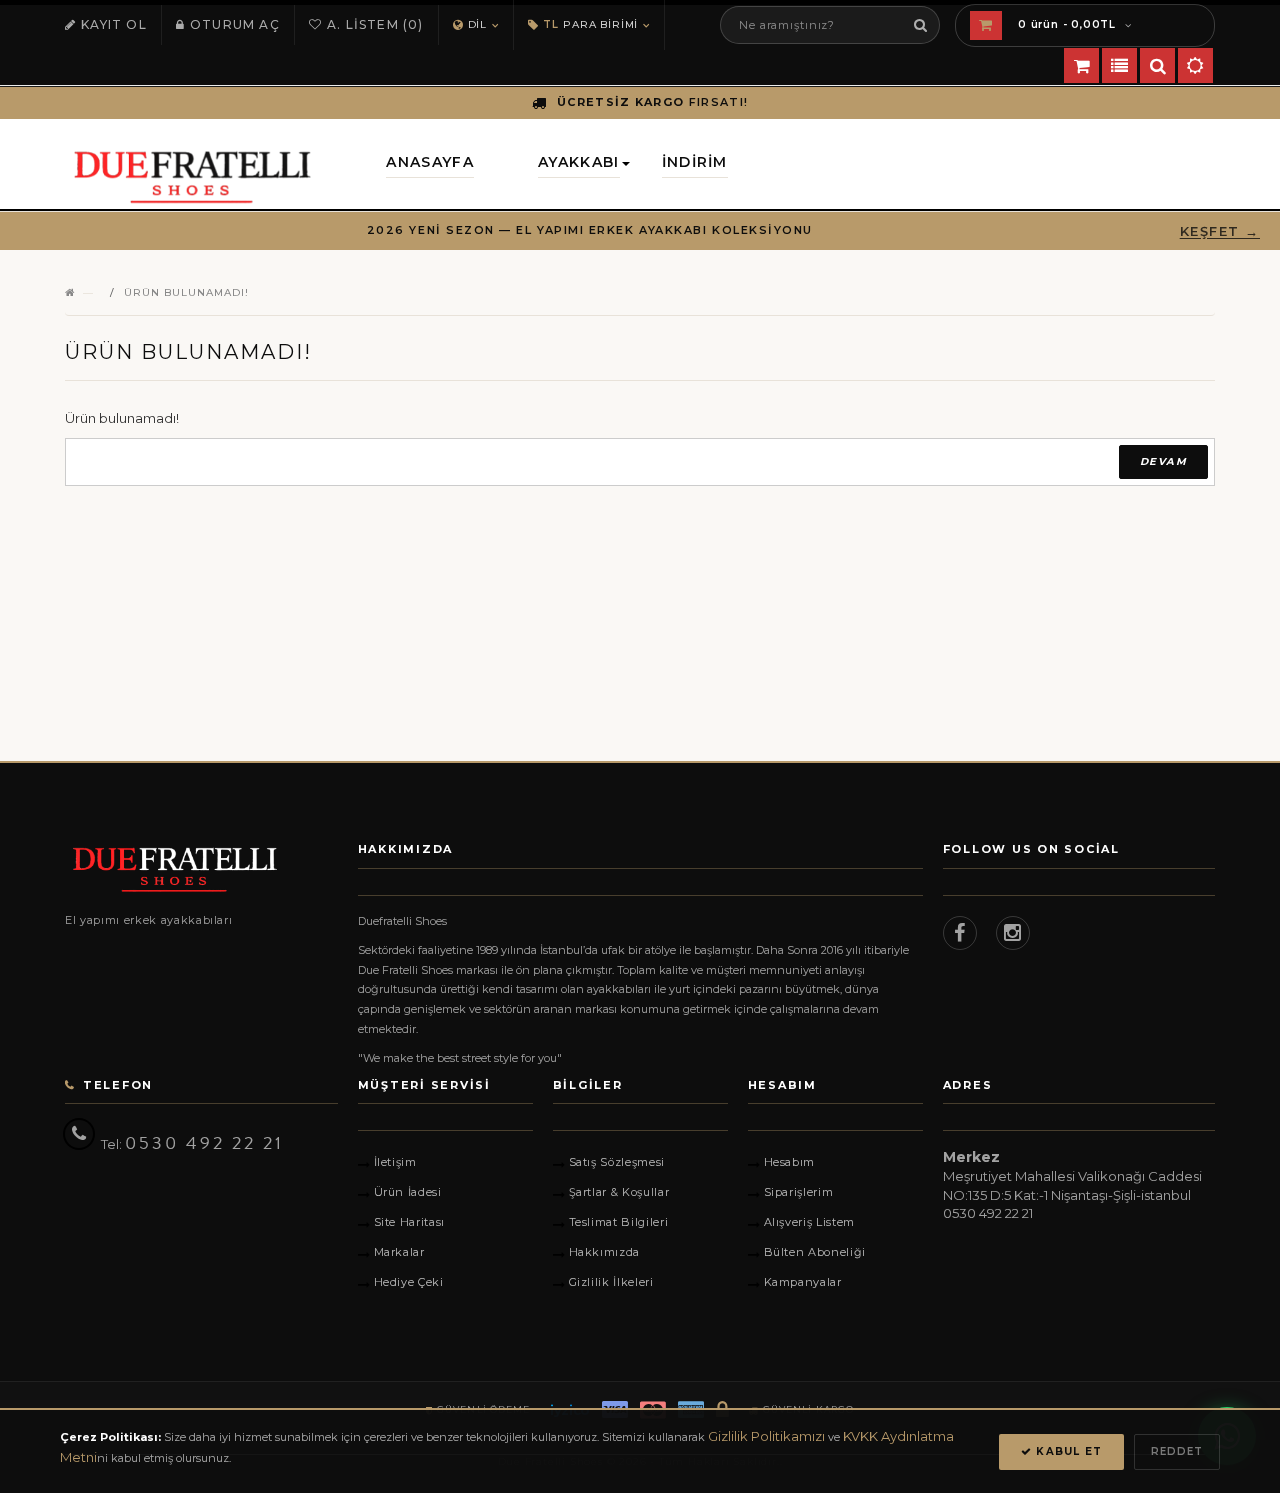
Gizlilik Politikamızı (766, 1436)
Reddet (1177, 1451)
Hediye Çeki (409, 1282)
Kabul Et (1067, 1451)
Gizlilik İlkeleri (611, 1282)
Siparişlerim (799, 1192)
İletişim (395, 1162)
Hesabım (790, 1162)
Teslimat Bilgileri (619, 1222)
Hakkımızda (605, 1252)
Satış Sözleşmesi (617, 1162)
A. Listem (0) (375, 24)
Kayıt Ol (114, 24)
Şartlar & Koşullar (619, 1192)
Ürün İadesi (408, 1192)
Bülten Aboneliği (815, 1252)
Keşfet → (1220, 231)
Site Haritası (410, 1222)
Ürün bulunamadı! (186, 292)
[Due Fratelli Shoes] (201, 869)
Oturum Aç (235, 24)
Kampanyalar (803, 1282)
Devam (1163, 461)
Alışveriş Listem (810, 1222)
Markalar (399, 1252)
